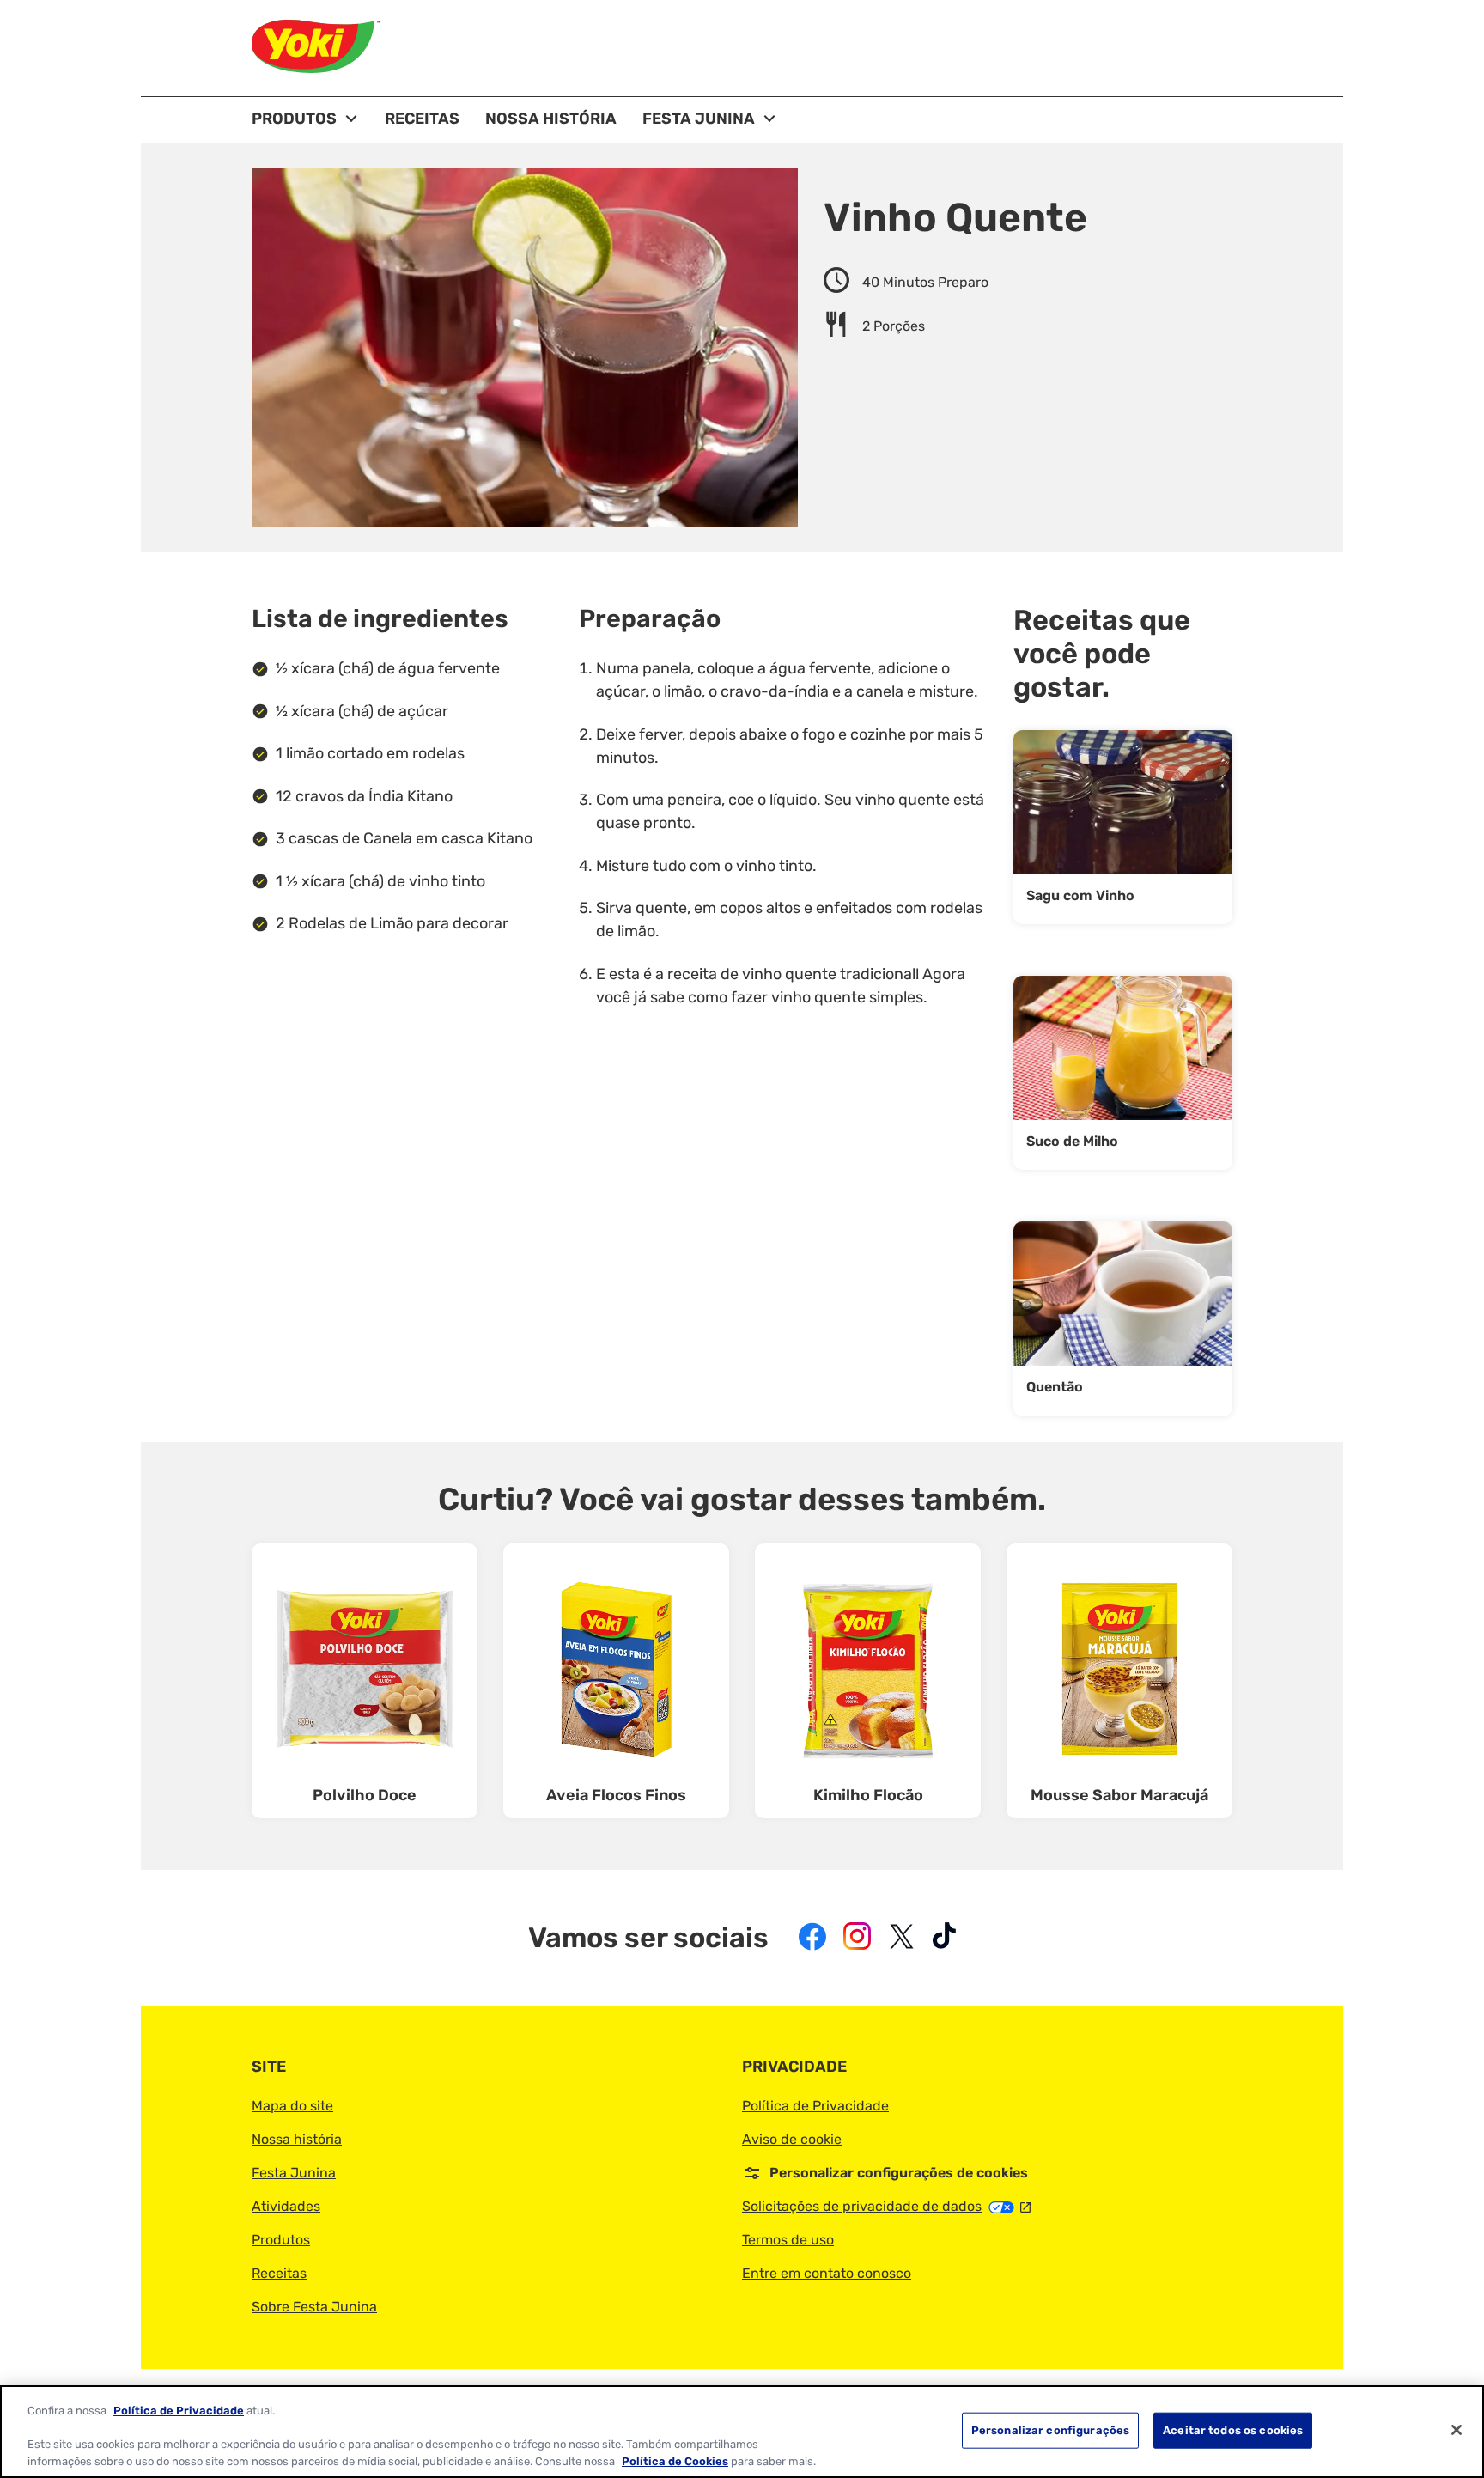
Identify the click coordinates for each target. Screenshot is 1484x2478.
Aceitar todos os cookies (1233, 2430)
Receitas (279, 2273)
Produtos (281, 2240)
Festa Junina (294, 2173)
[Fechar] (1457, 2430)
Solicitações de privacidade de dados (886, 2206)
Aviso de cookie (792, 2139)
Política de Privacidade (815, 2106)
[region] (742, 2432)
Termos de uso (788, 2240)
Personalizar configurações (1050, 2430)
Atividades (286, 2206)
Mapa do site (292, 2106)
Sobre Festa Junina (314, 2307)
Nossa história (297, 2139)
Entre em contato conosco (827, 2273)
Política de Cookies (675, 2460)
